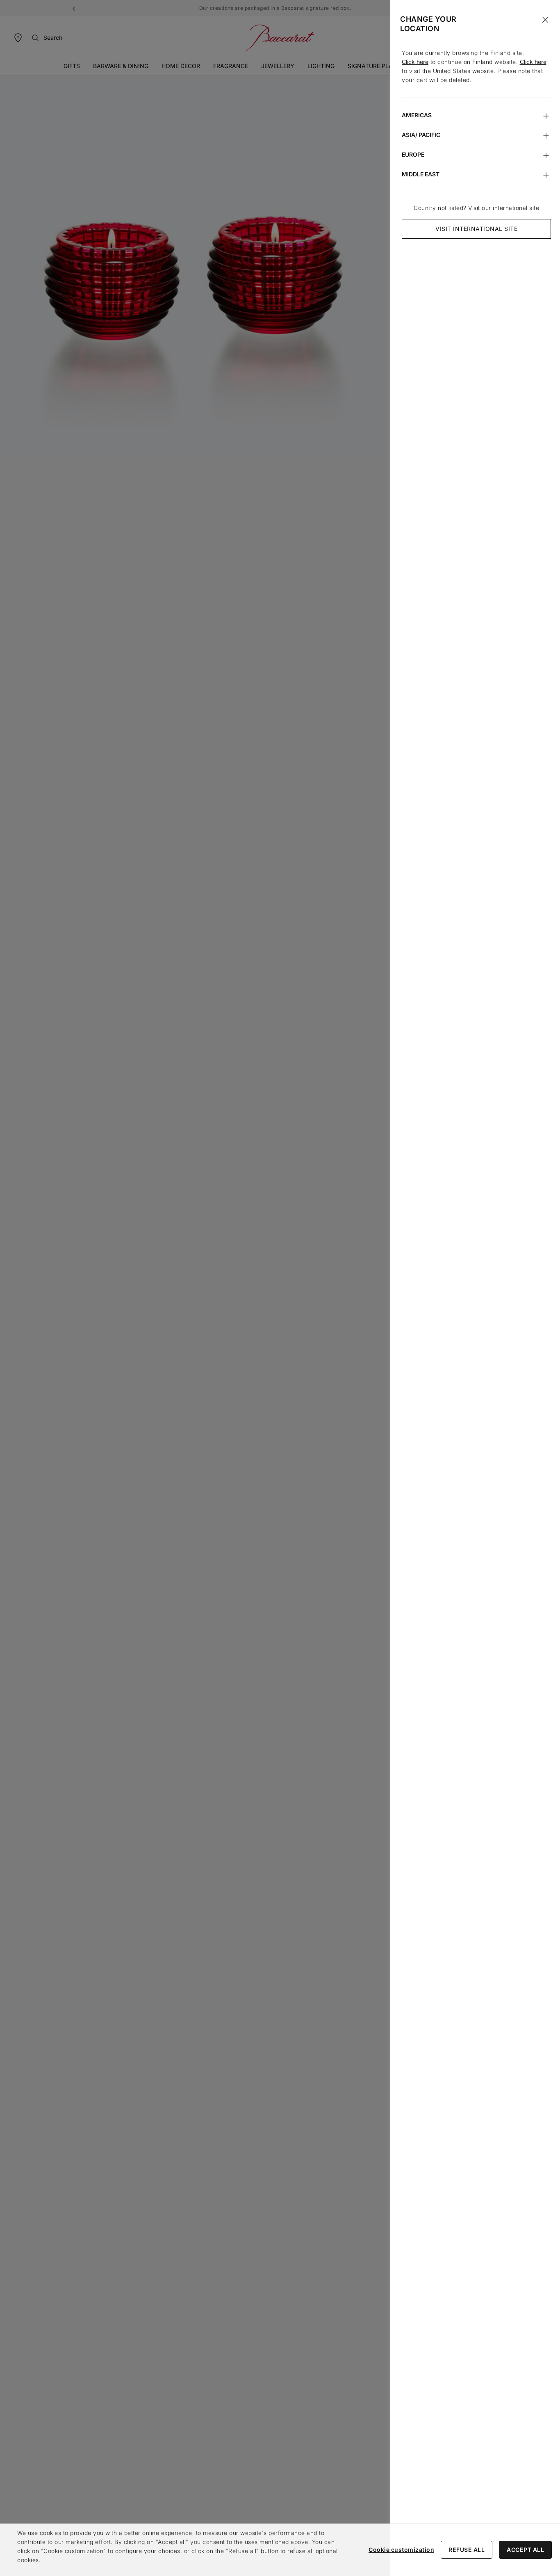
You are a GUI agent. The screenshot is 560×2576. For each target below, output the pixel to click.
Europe (413, 154)
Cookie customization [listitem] (401, 2550)
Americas (417, 115)
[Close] (545, 20)
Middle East (421, 174)
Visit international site (476, 229)
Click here (415, 62)
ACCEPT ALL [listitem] (525, 2550)
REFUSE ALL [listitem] (467, 2550)
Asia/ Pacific (421, 135)
